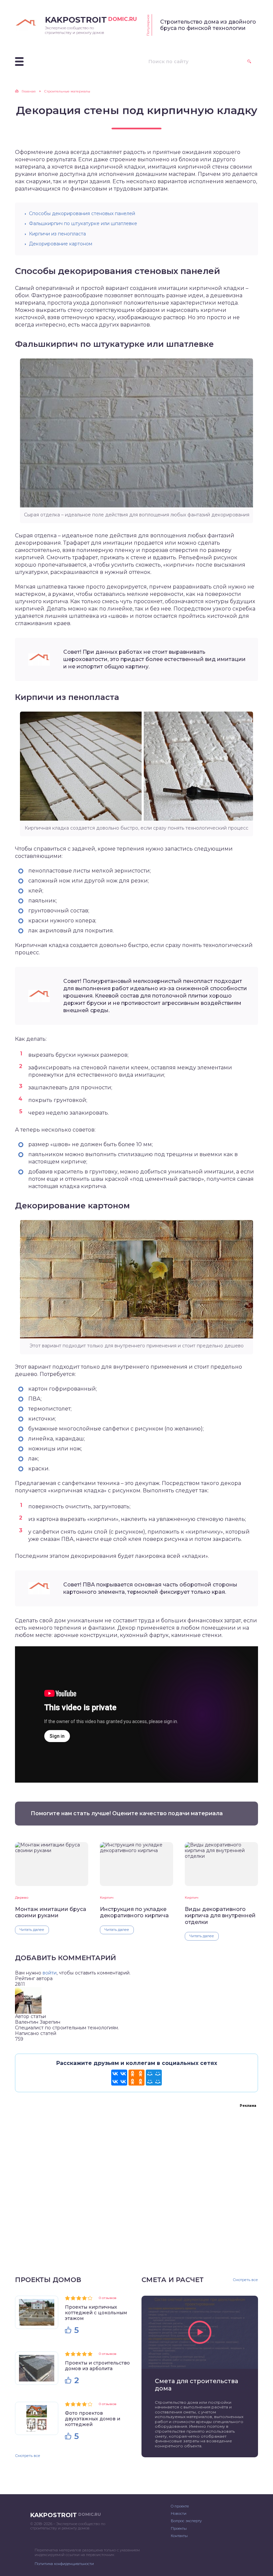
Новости (179, 2513)
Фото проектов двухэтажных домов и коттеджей (93, 2419)
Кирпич (107, 1898)
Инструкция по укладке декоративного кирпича (134, 1912)
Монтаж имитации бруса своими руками (51, 1912)
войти (50, 1973)
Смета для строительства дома (196, 2385)
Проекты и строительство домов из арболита (97, 2366)
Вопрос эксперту (186, 2521)
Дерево (22, 1898)
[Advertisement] (136, 2183)
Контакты (179, 2536)
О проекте (180, 2506)
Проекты (179, 2528)
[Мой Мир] (154, 2078)
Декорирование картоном (61, 244)
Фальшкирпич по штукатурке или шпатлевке (83, 223)
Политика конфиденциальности (64, 2564)
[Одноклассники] (136, 2078)
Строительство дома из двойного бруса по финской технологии (208, 25)
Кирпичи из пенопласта (57, 234)
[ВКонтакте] (119, 2078)
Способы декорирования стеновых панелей (82, 213)
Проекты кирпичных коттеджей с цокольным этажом (96, 2313)
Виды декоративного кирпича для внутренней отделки (220, 1916)
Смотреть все (28, 2456)
